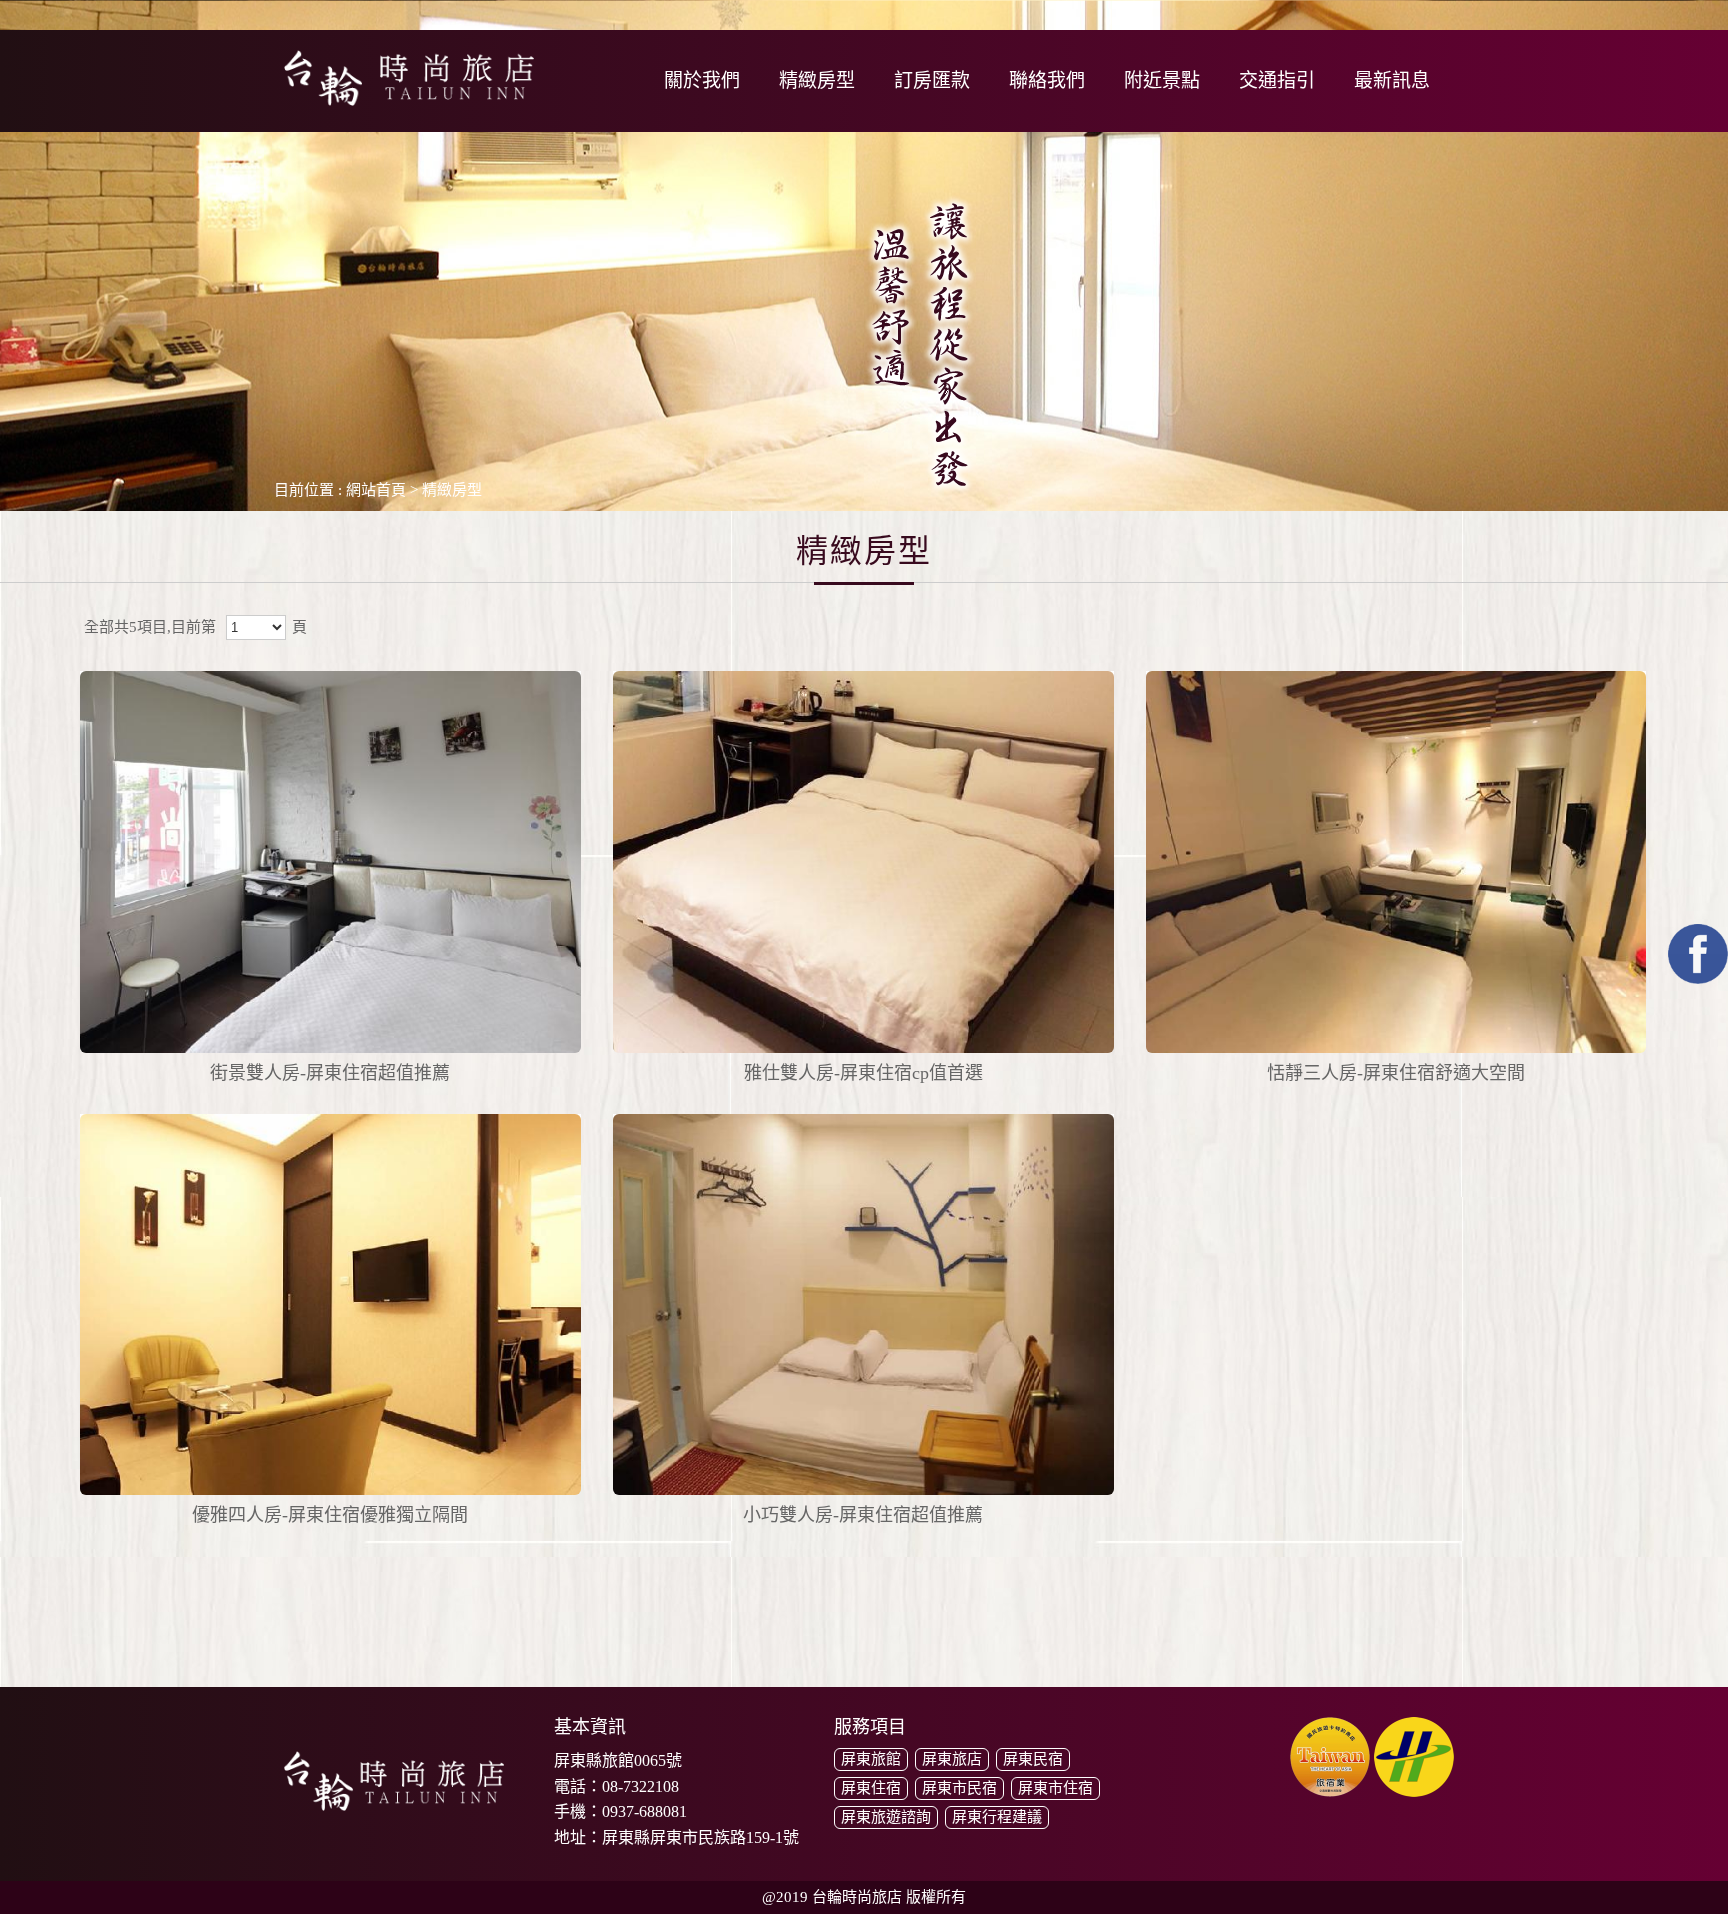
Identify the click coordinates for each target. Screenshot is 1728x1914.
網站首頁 (376, 490)
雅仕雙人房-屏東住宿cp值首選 (863, 1073)
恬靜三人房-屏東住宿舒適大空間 (1396, 1073)
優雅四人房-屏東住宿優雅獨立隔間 (330, 1515)
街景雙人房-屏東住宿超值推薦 (330, 1073)
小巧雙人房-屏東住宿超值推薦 (863, 1515)
